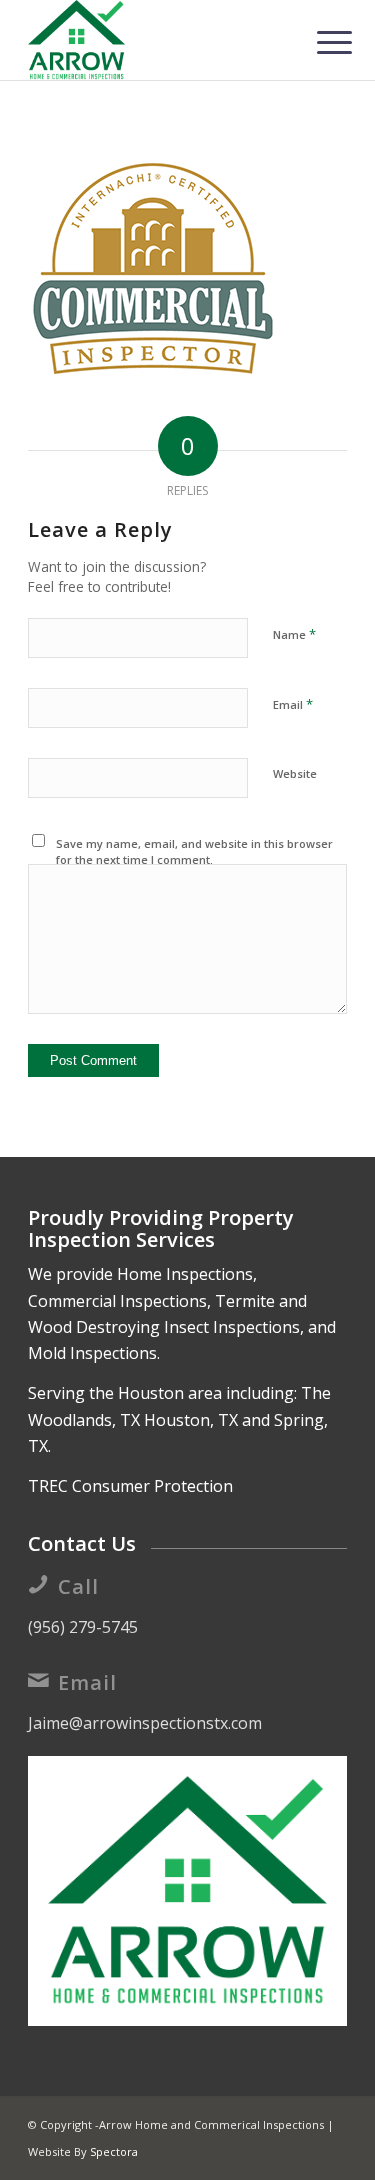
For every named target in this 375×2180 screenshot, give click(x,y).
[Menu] (319, 42)
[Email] (38, 1680)
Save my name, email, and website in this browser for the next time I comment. (194, 852)
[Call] (38, 1584)
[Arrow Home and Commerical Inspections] (155, 40)
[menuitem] (319, 42)
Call (78, 1586)
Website (295, 773)
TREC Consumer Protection (130, 1486)
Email (293, 704)
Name (294, 634)
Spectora (114, 2151)
